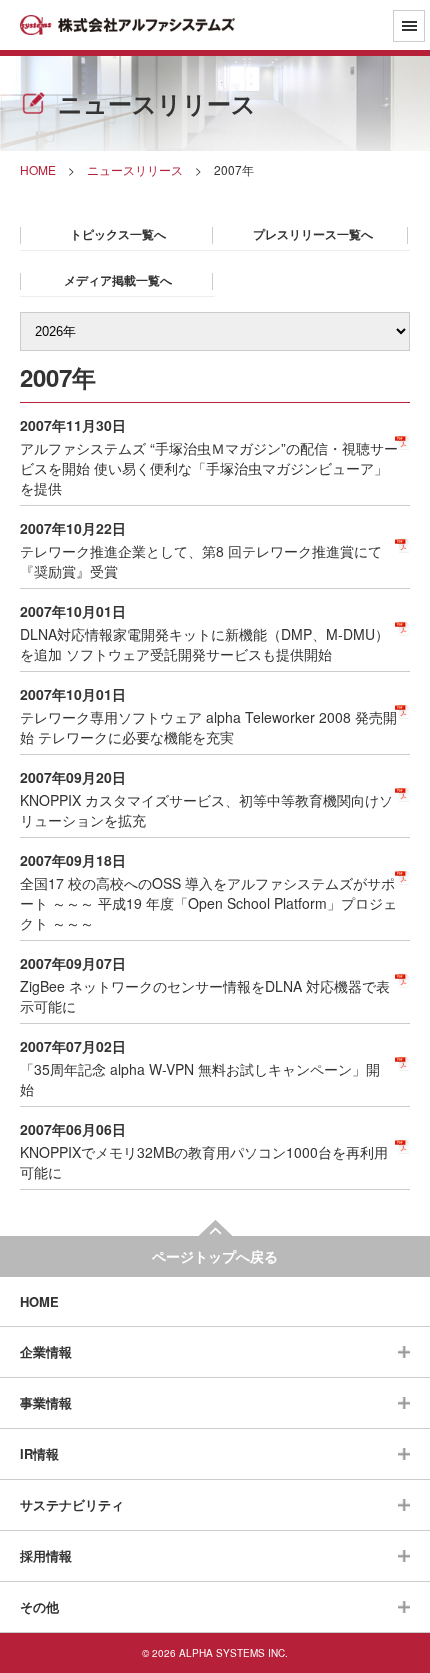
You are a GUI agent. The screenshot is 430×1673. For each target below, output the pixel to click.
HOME (39, 1301)
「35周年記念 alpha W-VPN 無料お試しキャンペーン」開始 (200, 1079)
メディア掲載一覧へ (118, 280)
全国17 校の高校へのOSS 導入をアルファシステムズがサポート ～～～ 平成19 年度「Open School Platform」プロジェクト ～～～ (208, 903)
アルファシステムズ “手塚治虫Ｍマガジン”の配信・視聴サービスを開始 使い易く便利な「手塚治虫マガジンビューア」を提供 (209, 468)
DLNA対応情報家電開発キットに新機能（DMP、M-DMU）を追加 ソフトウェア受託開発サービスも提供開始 (204, 644)
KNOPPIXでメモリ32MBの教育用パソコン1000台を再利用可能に (204, 1162)
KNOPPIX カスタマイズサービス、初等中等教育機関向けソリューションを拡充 (206, 810)
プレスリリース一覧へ (313, 234)
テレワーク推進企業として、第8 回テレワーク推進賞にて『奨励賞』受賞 (201, 561)
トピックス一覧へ (118, 234)
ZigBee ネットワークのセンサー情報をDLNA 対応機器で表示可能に (205, 996)
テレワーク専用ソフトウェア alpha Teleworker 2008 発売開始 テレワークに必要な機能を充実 (208, 727)
